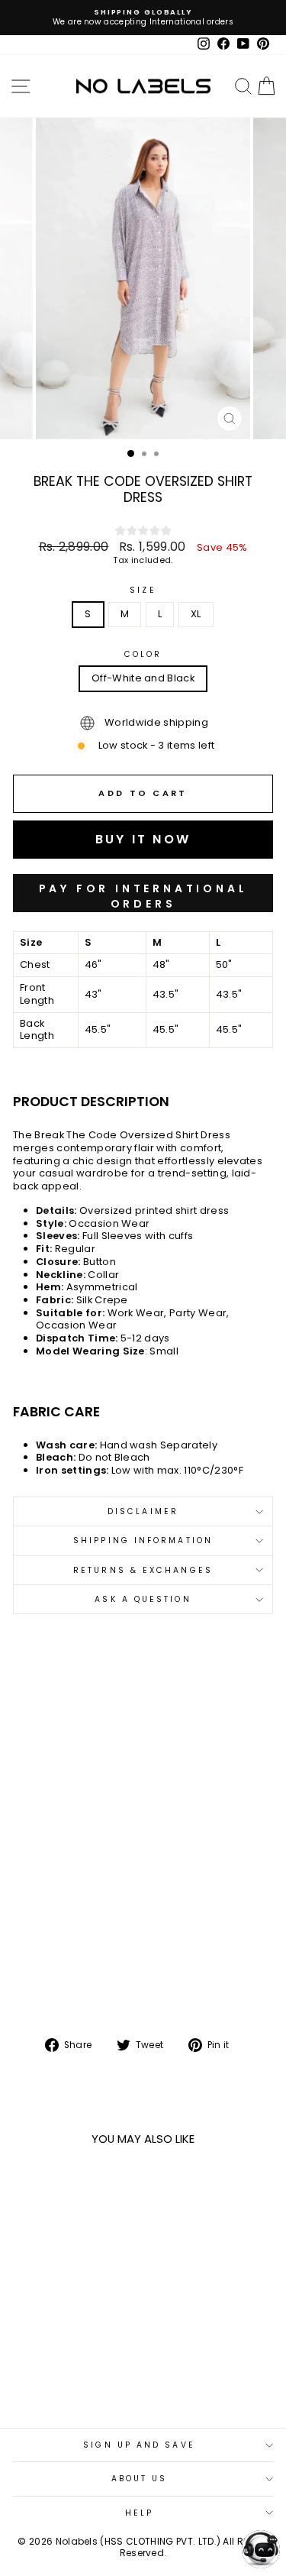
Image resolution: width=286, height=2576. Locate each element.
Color (143, 654)
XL (196, 614)
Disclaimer (143, 1511)
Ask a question (143, 1599)
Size (143, 590)
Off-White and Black (143, 678)
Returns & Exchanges (143, 1570)
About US (140, 2479)
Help (139, 2513)
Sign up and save (139, 2445)
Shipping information (143, 1540)
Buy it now (143, 893)
